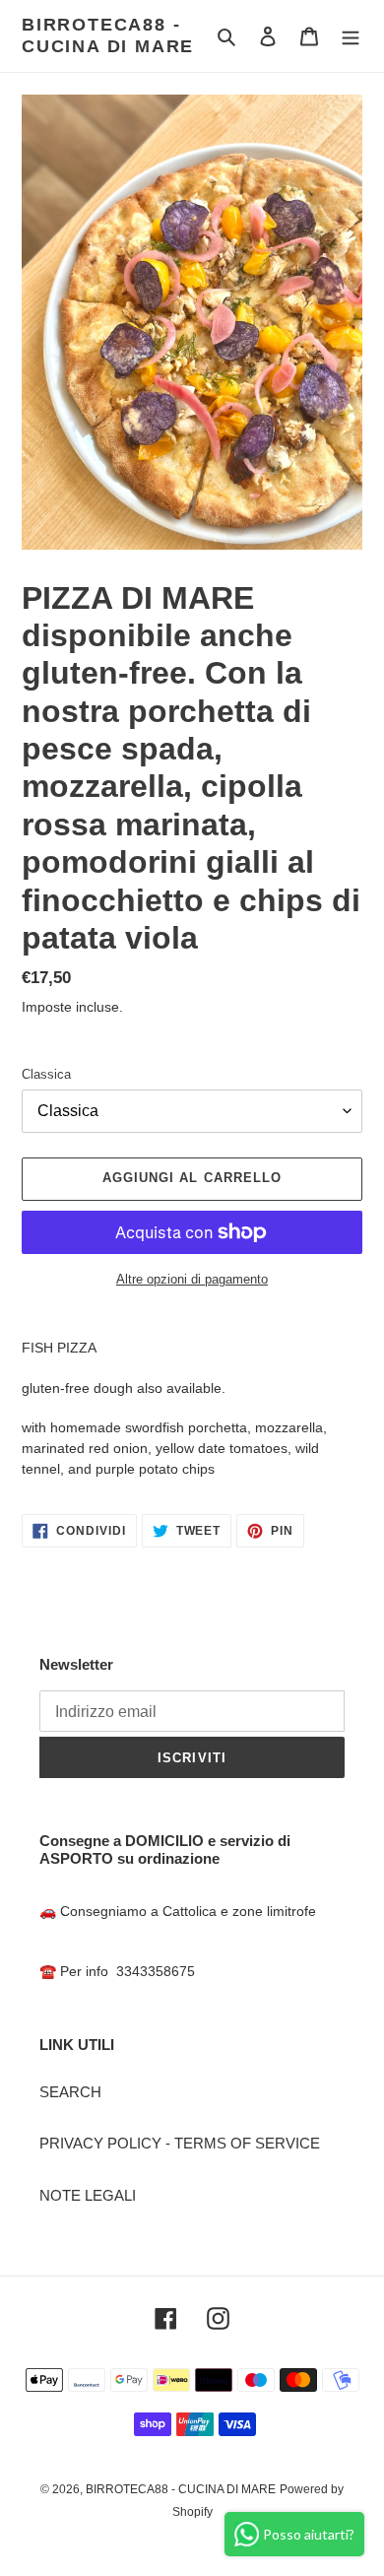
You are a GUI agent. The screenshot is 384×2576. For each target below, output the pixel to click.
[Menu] (351, 36)
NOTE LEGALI (88, 2195)
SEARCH (70, 2092)
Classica (46, 1074)
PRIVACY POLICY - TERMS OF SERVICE (180, 2143)
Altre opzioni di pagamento (192, 1279)
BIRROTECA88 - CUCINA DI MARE (108, 35)
